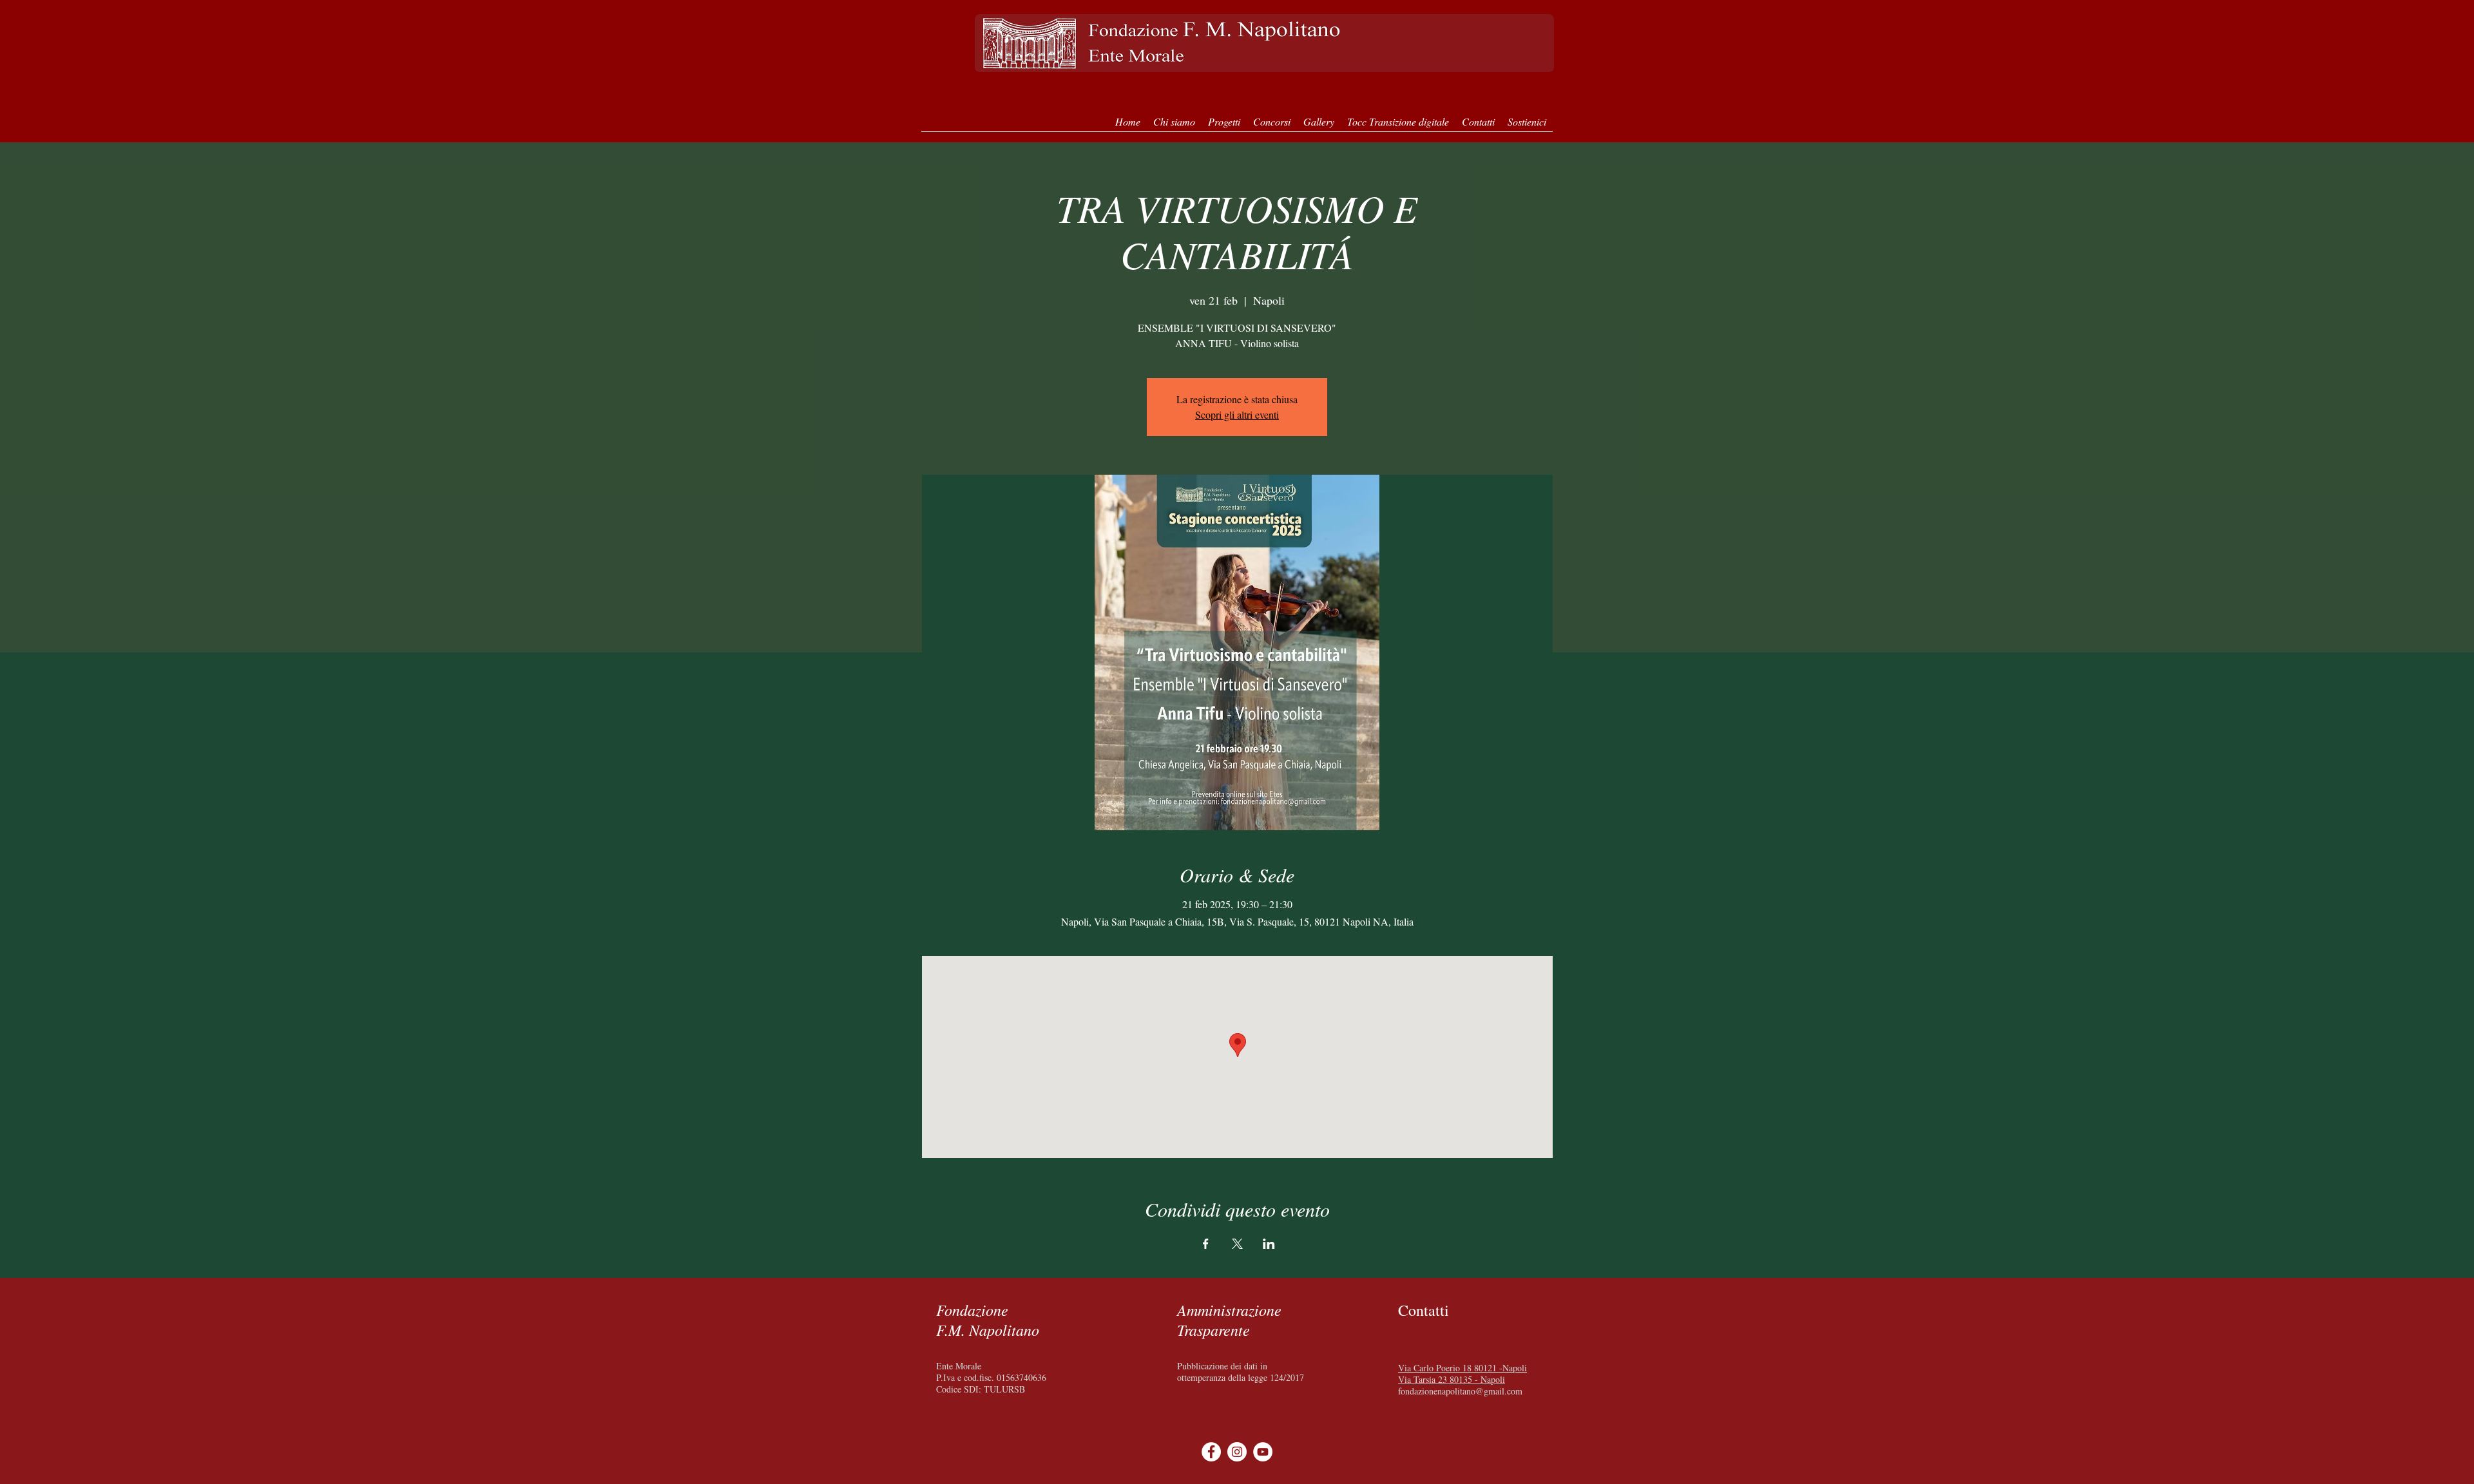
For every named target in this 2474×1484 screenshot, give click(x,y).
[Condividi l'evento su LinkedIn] (1269, 1244)
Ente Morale (959, 1366)
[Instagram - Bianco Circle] (1237, 1452)
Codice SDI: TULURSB (981, 1389)
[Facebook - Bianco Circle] (1211, 1452)
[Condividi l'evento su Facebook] (1206, 1244)
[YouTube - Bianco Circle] (1263, 1452)
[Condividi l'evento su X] (1237, 1244)
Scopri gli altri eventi (1237, 414)
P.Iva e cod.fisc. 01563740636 (991, 1377)
